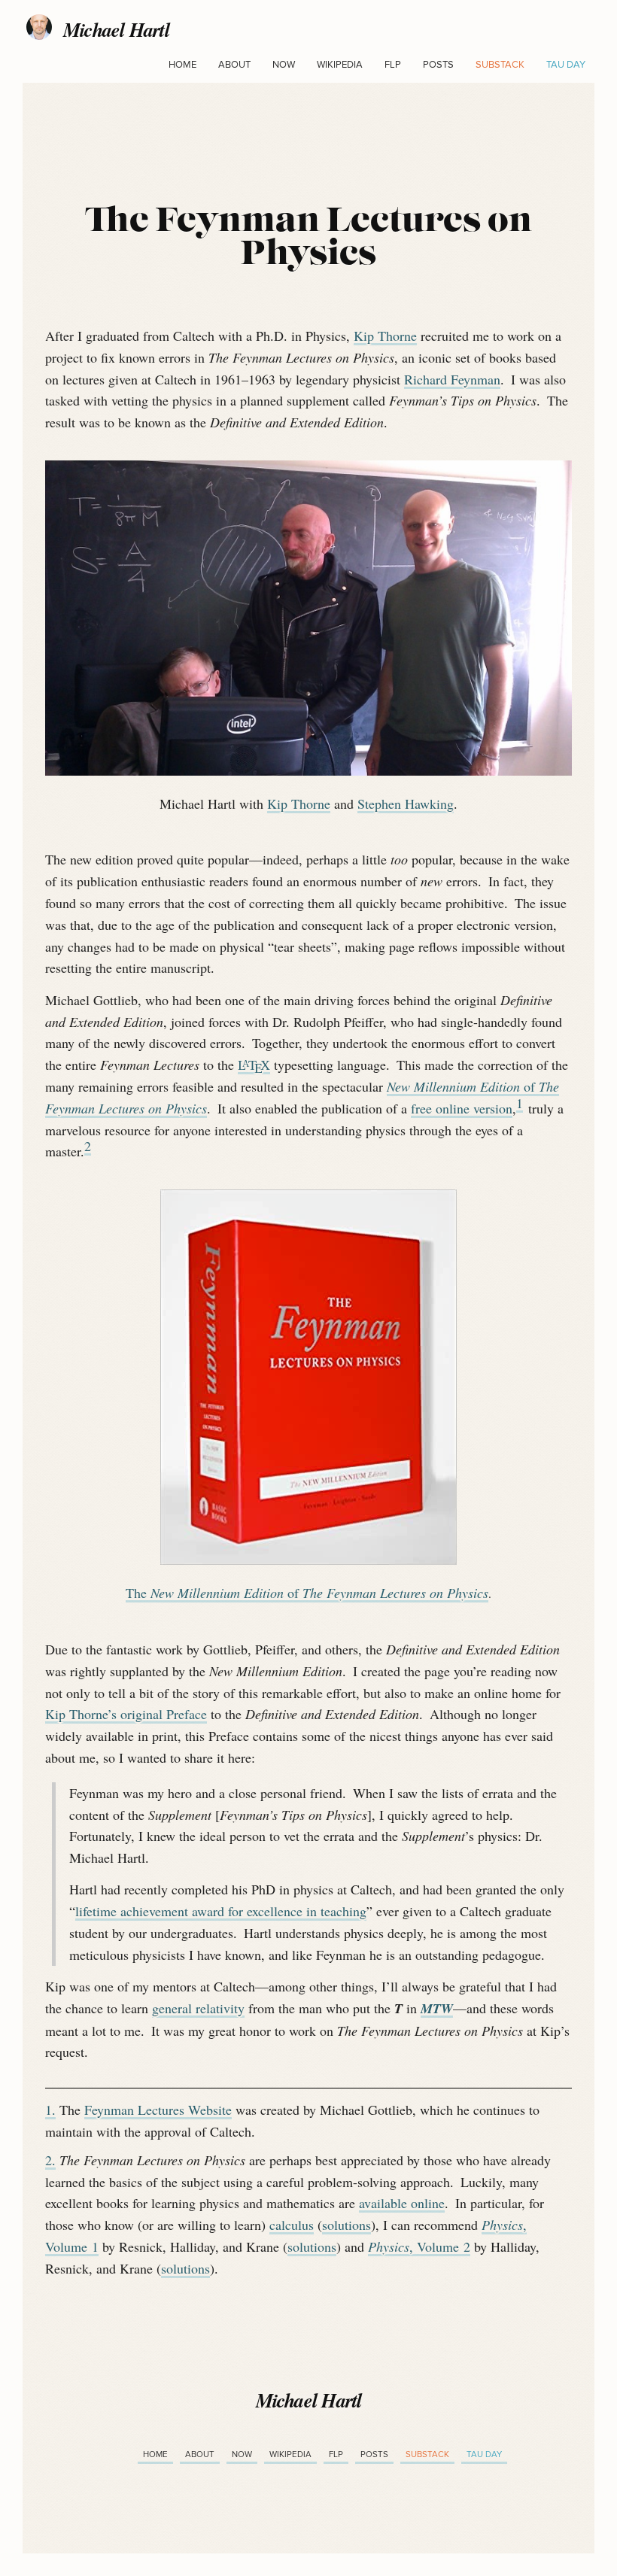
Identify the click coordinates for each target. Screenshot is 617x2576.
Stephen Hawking (406, 803)
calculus (292, 2225)
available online (402, 2203)
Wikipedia (340, 65)
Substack (500, 65)
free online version (462, 1108)
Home (182, 65)
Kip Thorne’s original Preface (126, 1714)
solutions (346, 2225)
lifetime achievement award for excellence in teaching (221, 1911)
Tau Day (566, 65)
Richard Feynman (452, 379)
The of (307, 1593)
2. (50, 2160)
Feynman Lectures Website (158, 2110)
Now (284, 65)
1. (50, 2110)
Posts (438, 65)
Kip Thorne (385, 336)
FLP (393, 65)
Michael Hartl (116, 35)
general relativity (198, 2008)
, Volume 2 (419, 2246)
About (234, 65)
